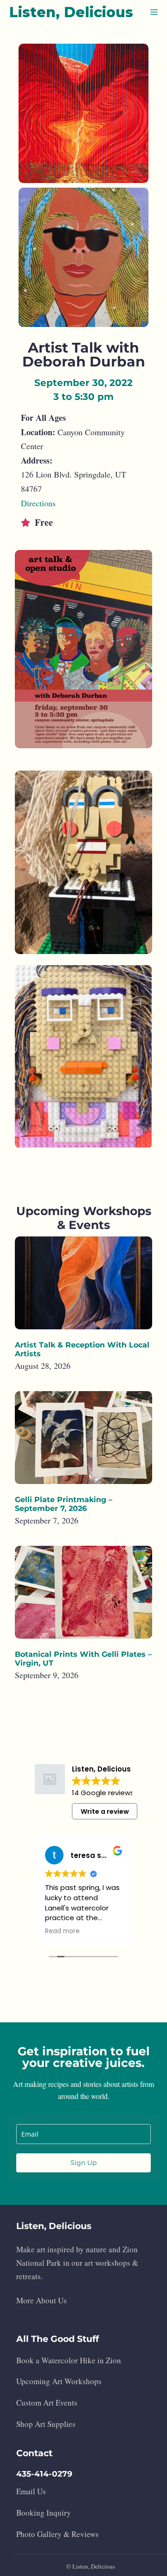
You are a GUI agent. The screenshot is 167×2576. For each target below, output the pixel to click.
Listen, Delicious (71, 12)
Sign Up (83, 2163)
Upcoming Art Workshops (59, 2381)
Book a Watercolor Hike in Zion (69, 2360)
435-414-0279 (44, 2474)
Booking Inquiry (44, 2513)
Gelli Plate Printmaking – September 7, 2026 (64, 1504)
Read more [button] (62, 1931)
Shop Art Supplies (46, 2424)
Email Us (31, 2491)
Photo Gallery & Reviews (58, 2534)
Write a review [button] (105, 1811)
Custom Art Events (47, 2403)
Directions (38, 503)
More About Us (42, 2300)
